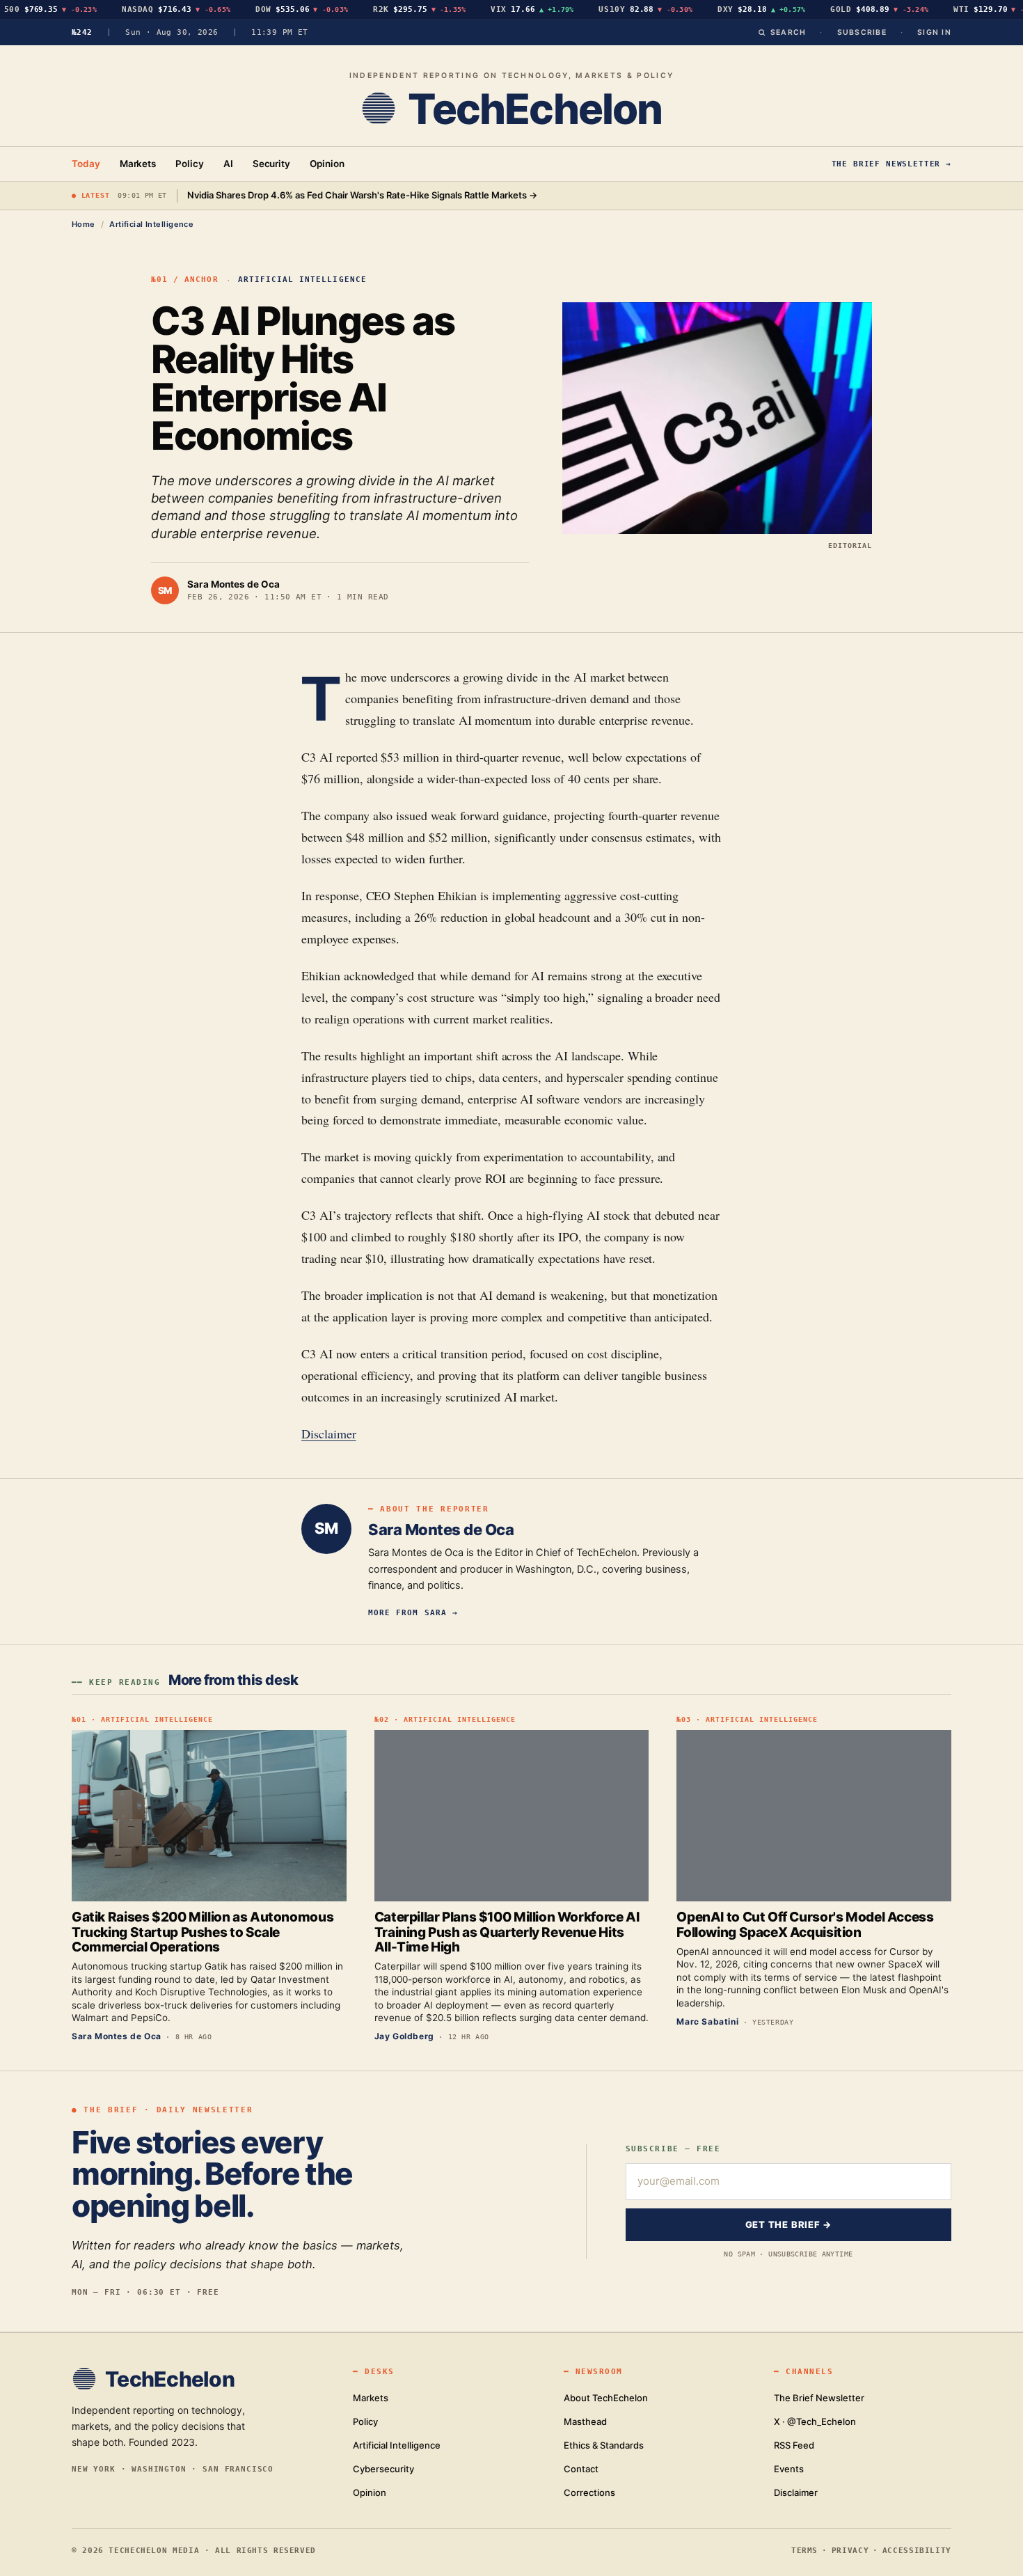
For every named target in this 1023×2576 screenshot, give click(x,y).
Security (271, 164)
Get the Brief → (789, 2224)
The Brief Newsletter (819, 2398)
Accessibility (917, 2550)
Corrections (589, 2492)
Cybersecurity (383, 2469)
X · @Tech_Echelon (815, 2421)
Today (86, 164)
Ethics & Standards (604, 2445)
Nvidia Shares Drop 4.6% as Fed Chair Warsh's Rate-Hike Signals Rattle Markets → (362, 195)
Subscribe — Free (673, 2149)
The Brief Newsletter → (891, 164)
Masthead (585, 2421)
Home (84, 224)
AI (228, 164)
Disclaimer (329, 1434)
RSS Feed (794, 2445)
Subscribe (862, 32)
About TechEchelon (606, 2398)
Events (789, 2469)
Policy (190, 164)
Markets (138, 164)
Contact (581, 2469)
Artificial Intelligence (151, 224)
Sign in (934, 32)
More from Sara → (413, 1612)
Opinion (327, 164)
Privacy (850, 2550)
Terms (804, 2550)
